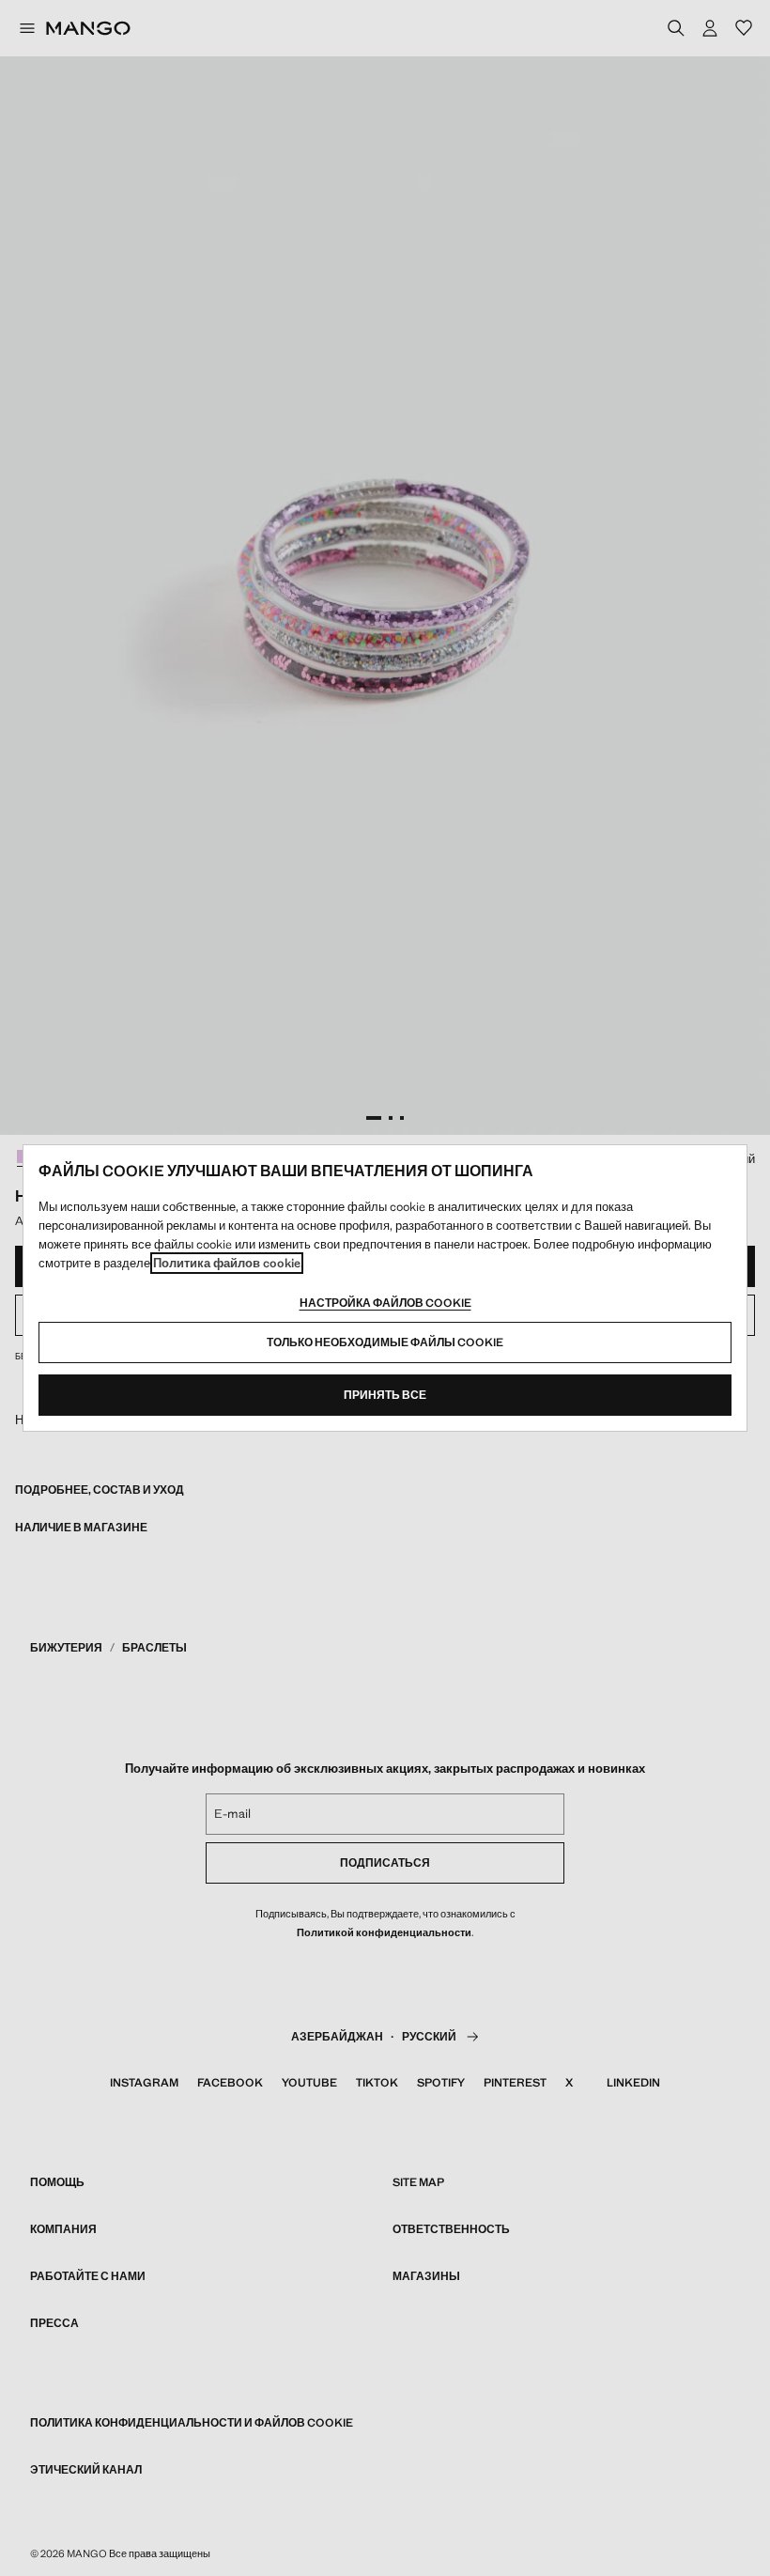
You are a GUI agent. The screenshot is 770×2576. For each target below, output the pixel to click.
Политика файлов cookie (227, 1263)
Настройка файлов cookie (385, 1303)
